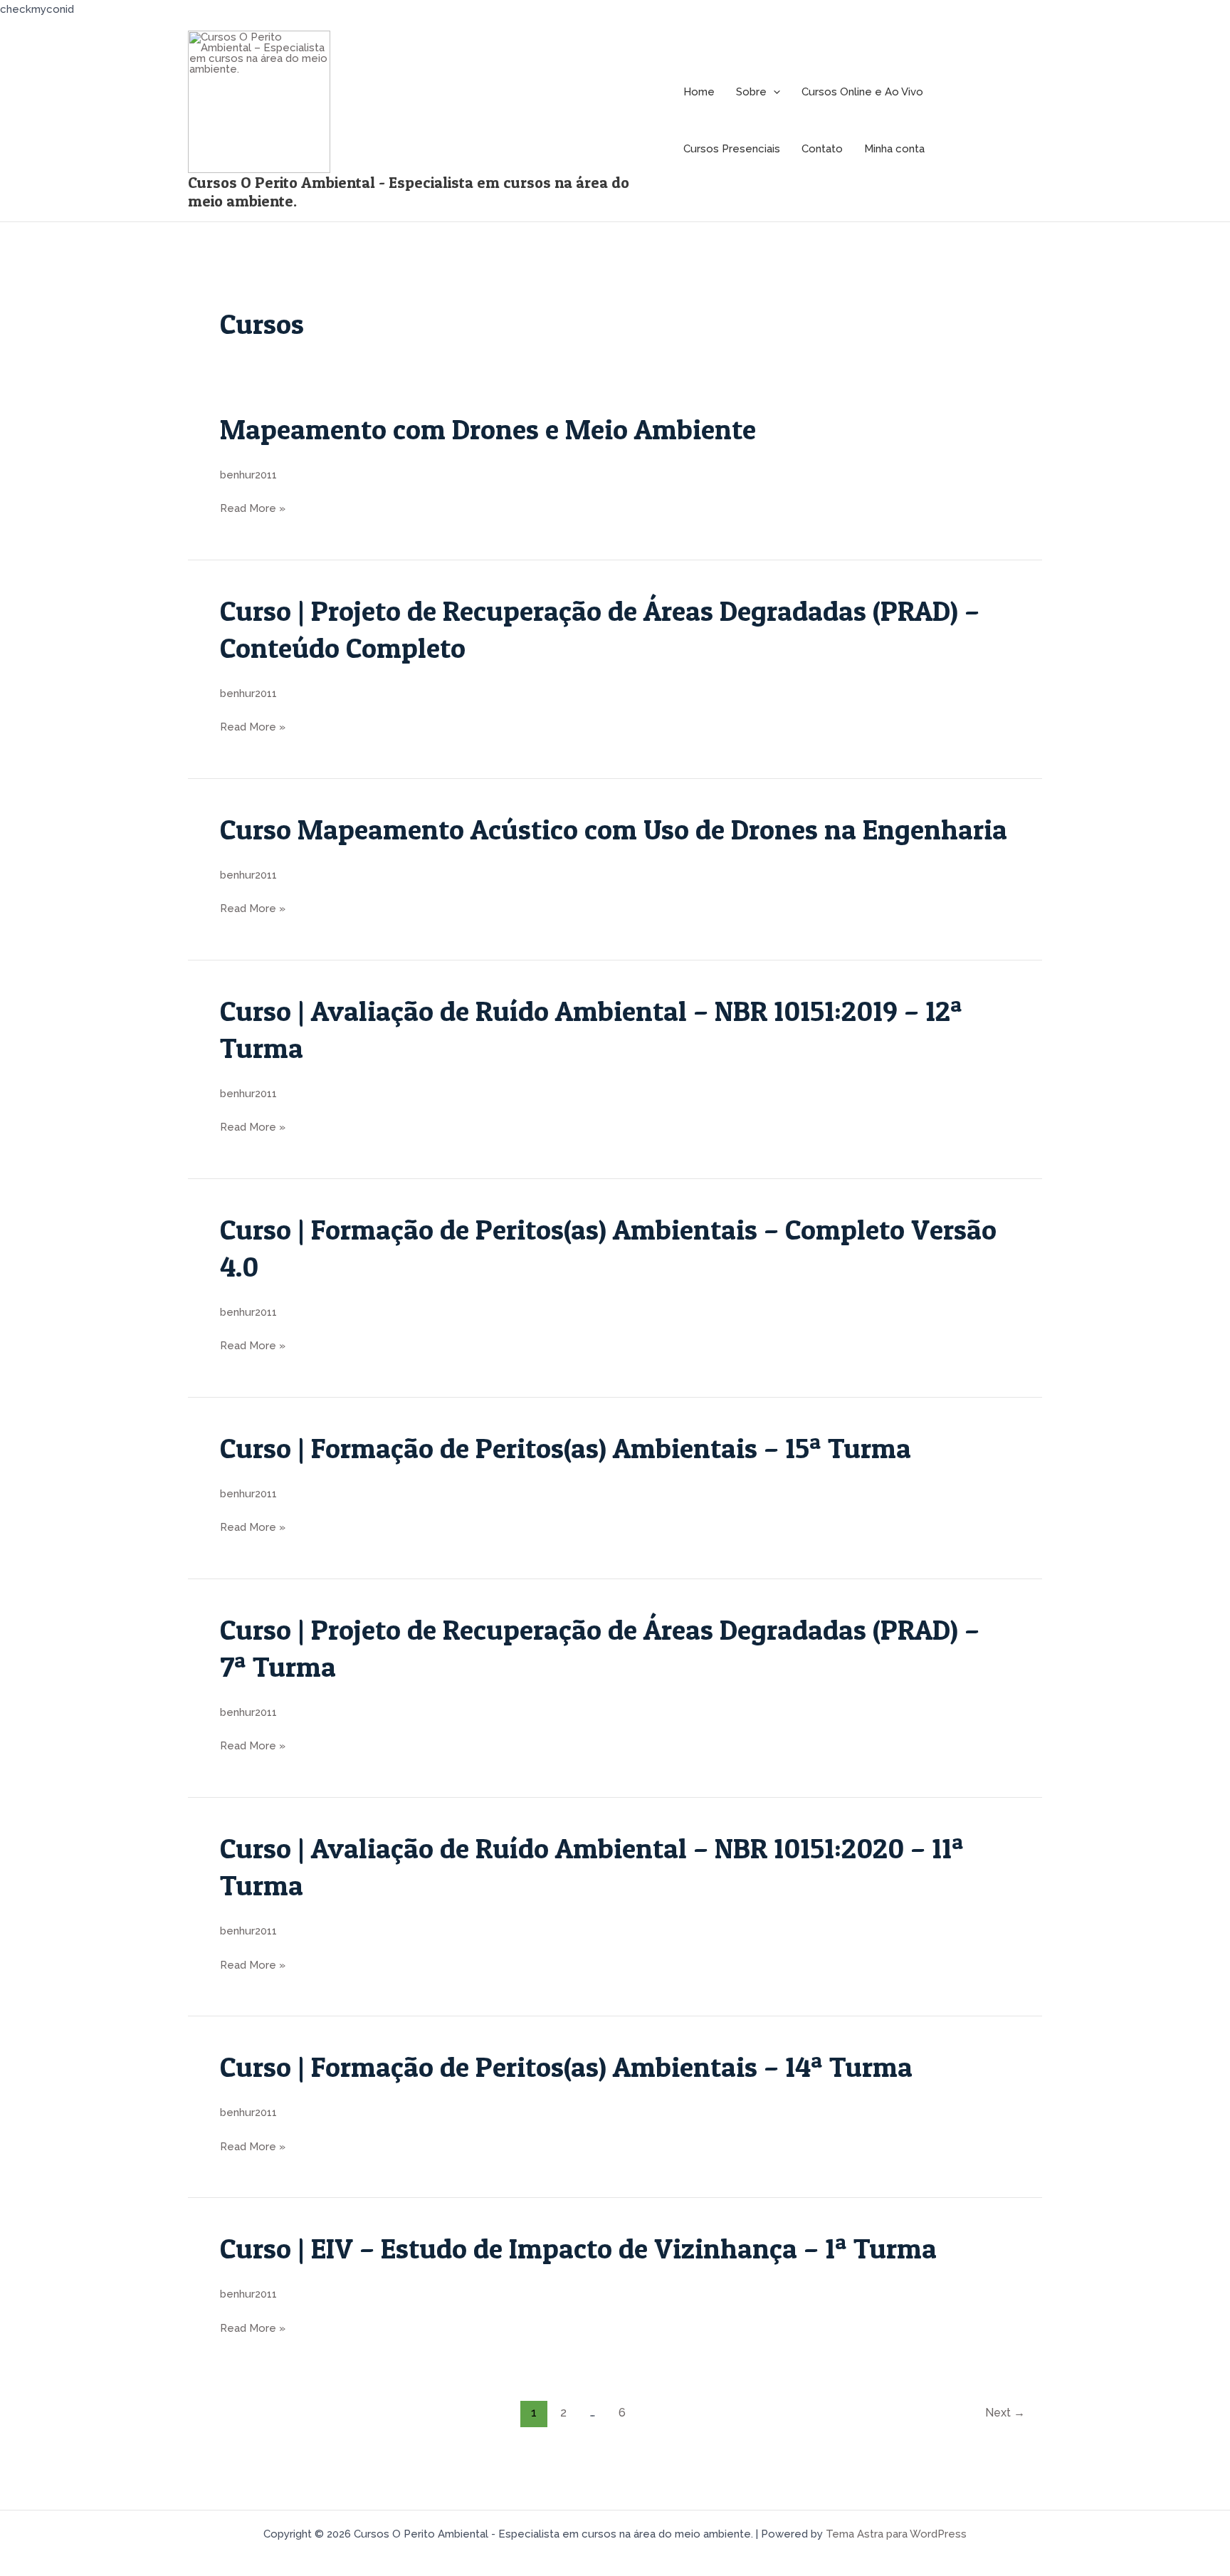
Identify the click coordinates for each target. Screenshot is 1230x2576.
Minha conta (894, 149)
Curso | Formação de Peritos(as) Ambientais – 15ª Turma (569, 1448)
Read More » (253, 509)
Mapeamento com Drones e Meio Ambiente (488, 429)
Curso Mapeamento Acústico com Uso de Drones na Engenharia (614, 829)
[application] (773, 92)
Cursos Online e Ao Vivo (862, 92)
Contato (822, 149)
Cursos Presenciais (732, 149)
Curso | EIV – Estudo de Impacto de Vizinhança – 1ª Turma (578, 2248)
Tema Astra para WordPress (896, 2534)
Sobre (751, 92)
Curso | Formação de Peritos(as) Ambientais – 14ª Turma (569, 2067)
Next (1005, 2413)
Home (699, 92)
